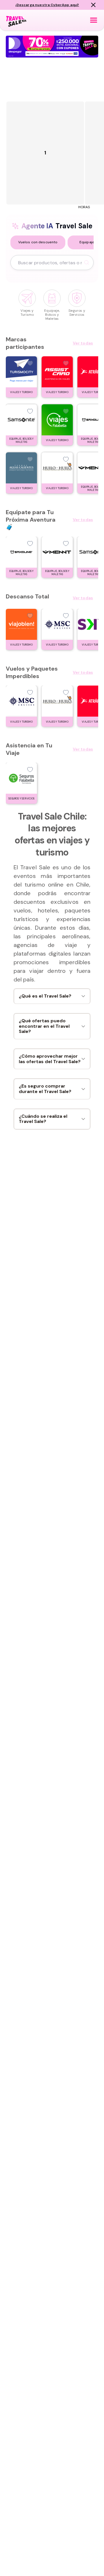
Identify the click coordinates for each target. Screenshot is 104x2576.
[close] (93, 5)
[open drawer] (94, 20)
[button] (38, 242)
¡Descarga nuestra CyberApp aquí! (47, 5)
